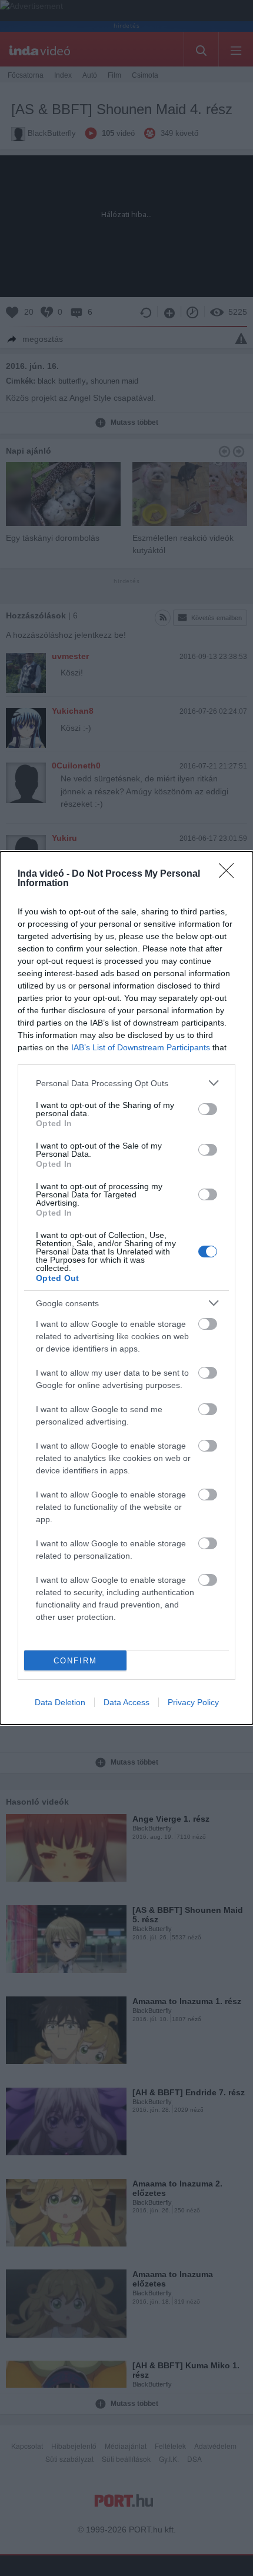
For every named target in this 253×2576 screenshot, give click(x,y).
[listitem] (126, 1083)
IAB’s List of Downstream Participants (141, 1047)
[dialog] (126, 1288)
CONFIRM (75, 1661)
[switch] (208, 1109)
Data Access (126, 1702)
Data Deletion (60, 1702)
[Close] (230, 874)
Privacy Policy (193, 1702)
